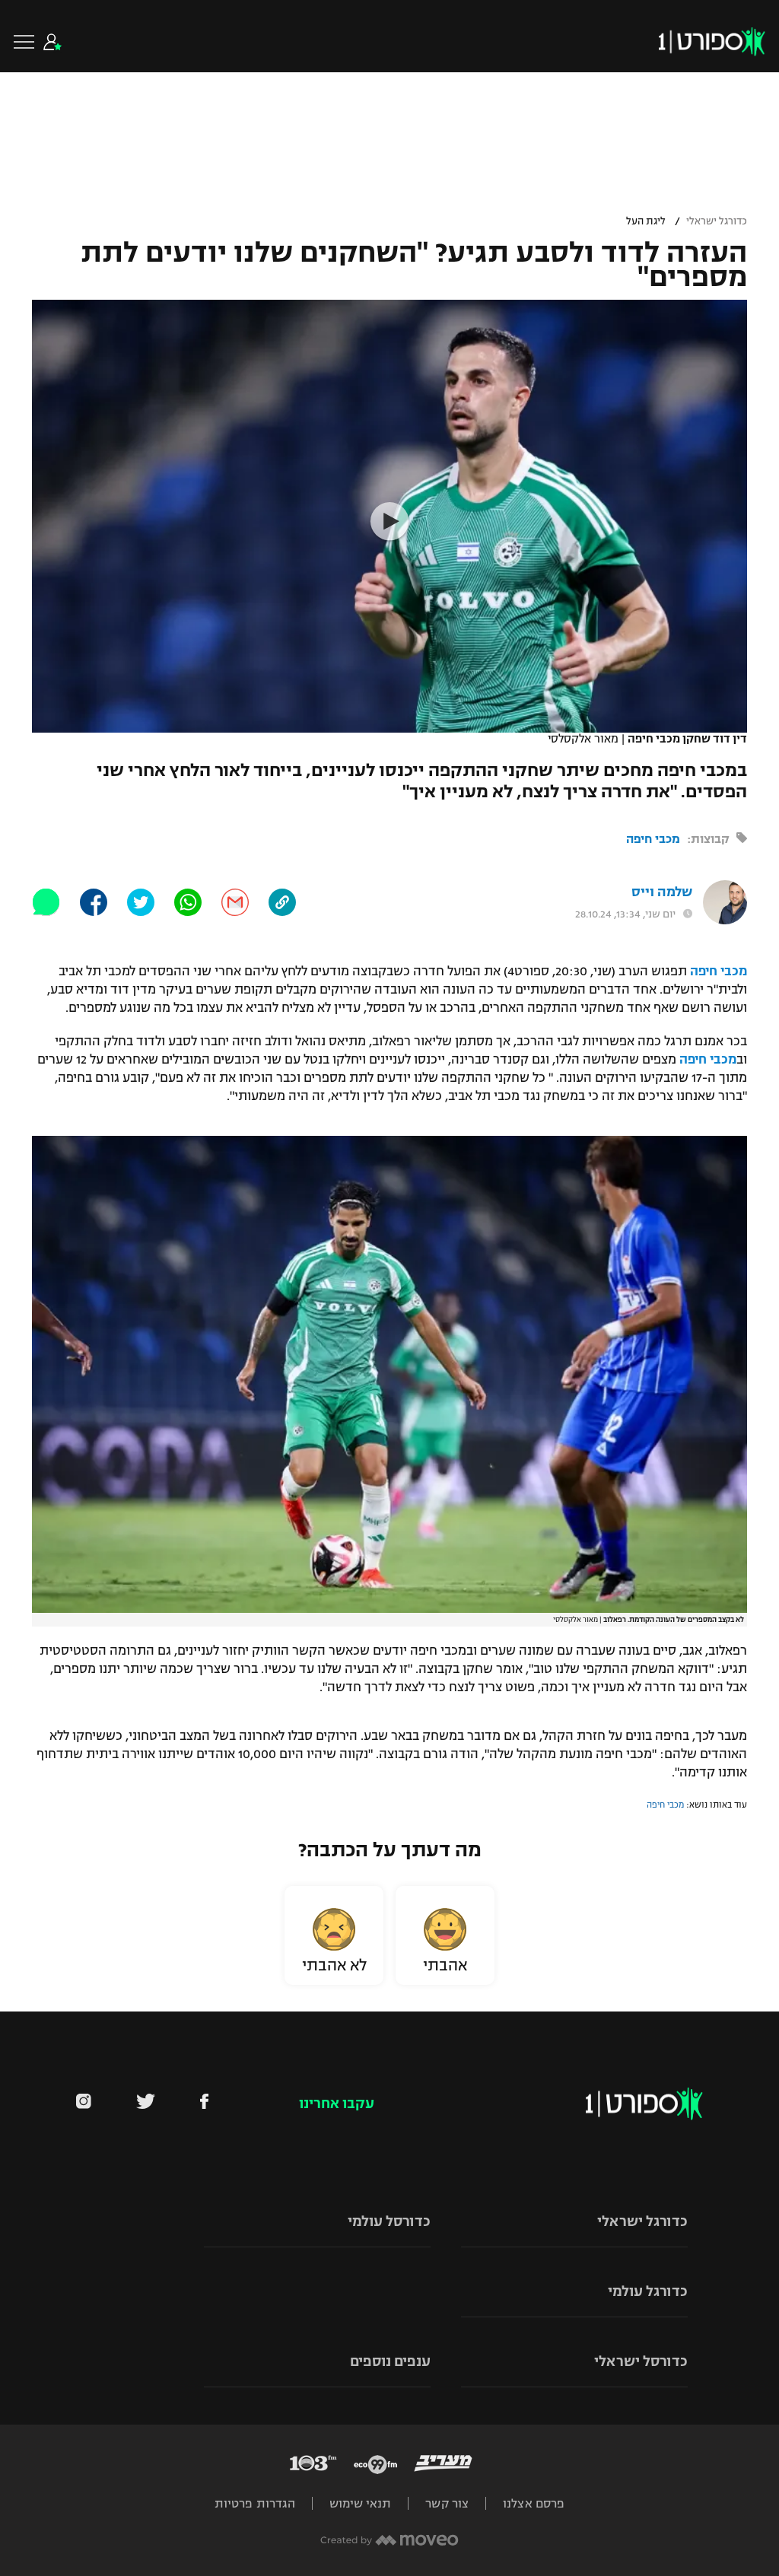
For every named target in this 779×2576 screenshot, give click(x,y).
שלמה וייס (662, 892)
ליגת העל (646, 221)
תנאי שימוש (360, 2503)
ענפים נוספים (390, 2361)
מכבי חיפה (653, 839)
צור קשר (447, 2503)
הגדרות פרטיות (255, 2503)
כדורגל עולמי (648, 2291)
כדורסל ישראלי (641, 2361)
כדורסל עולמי (389, 2221)
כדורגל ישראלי (717, 221)
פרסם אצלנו (534, 2503)
